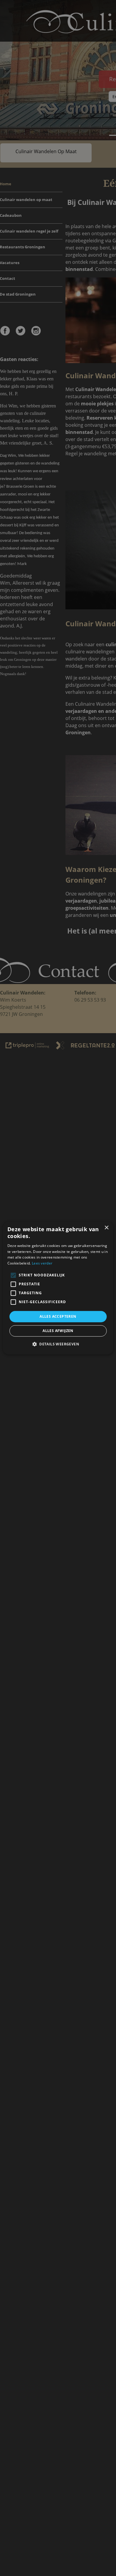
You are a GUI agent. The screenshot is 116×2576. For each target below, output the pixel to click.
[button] (58, 1344)
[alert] (58, 1288)
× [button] (106, 1228)
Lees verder (42, 1263)
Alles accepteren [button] (58, 1316)
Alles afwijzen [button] (58, 1331)
